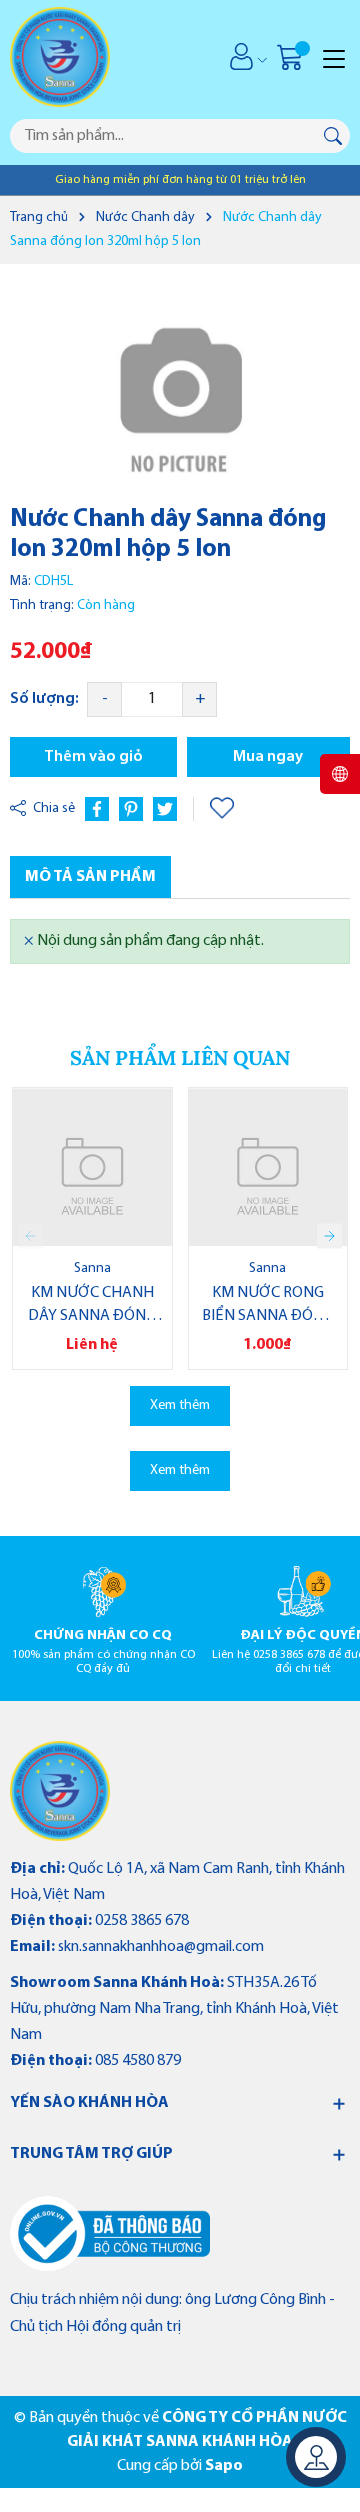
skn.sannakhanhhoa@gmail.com (161, 1947)
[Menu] (334, 57)
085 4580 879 (138, 2061)
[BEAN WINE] (60, 1791)
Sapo (224, 2466)
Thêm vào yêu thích (224, 809)
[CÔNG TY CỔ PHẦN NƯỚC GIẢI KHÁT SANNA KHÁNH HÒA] (91, 57)
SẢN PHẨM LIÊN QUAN (180, 1057)
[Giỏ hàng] (292, 57)
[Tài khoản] (241, 57)
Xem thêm (180, 1405)
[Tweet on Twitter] (165, 809)
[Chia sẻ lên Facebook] (97, 809)
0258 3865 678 (142, 1921)
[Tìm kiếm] (333, 136)
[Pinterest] (131, 809)
